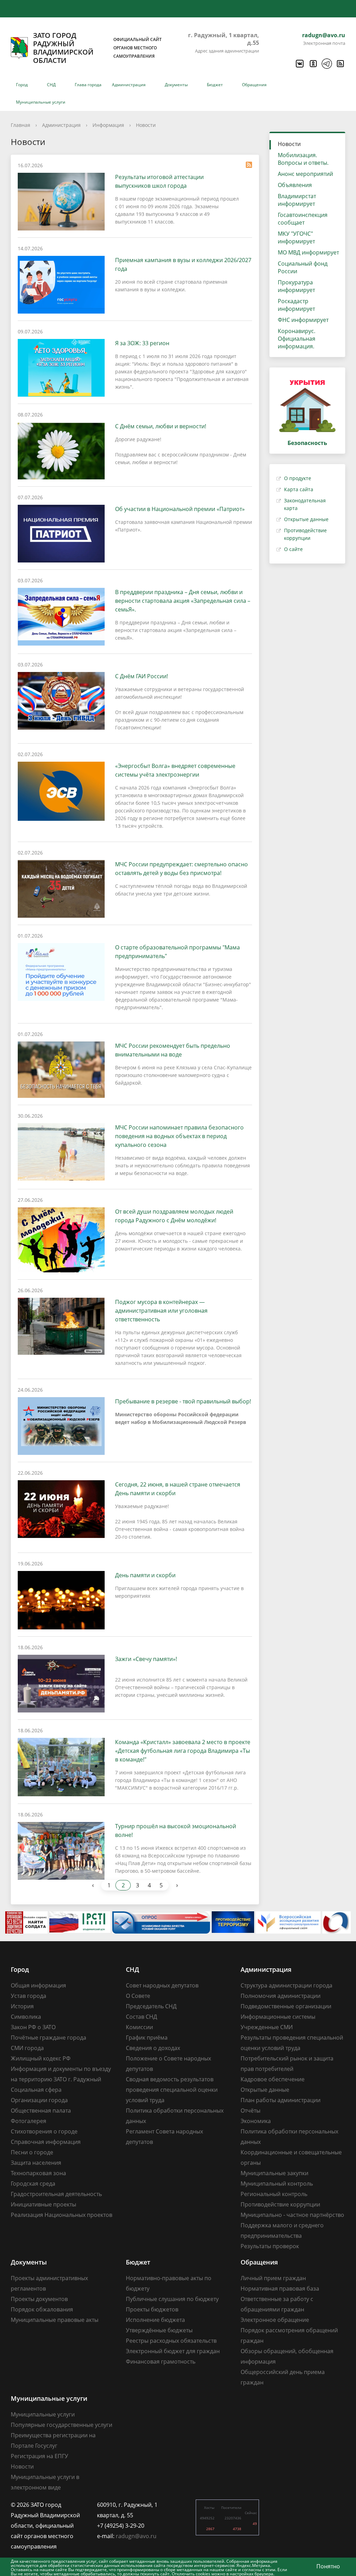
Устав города (29, 1996)
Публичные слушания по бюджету (172, 2299)
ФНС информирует (303, 320)
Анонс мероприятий (305, 174)
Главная (21, 125)
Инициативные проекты (43, 2204)
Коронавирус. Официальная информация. (297, 339)
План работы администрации (281, 2100)
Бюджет (215, 85)
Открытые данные (306, 519)
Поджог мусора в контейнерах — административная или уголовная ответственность (161, 1311)
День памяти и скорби (145, 1575)
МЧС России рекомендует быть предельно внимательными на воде (173, 1050)
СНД (51, 85)
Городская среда (33, 2184)
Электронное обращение (275, 2320)
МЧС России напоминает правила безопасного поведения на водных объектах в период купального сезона (179, 1136)
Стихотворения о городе (44, 2131)
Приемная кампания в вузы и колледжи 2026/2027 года (183, 264)
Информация (108, 125)
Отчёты (250, 2111)
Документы (176, 85)
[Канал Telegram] (326, 64)
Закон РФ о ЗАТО (33, 2027)
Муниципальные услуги (41, 102)
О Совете (138, 1996)
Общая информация (38, 1985)
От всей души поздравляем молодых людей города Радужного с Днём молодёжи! (174, 1216)
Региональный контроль (274, 2194)
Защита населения (36, 2163)
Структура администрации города (286, 1985)
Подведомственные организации (286, 2006)
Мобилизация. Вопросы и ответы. (303, 159)
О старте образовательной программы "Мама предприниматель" (177, 952)
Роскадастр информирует (296, 305)
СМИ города (27, 2048)
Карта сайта (299, 489)
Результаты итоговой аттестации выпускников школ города (159, 181)
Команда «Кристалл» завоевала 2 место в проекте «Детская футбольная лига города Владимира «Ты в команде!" (183, 1751)
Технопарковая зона (38, 2173)
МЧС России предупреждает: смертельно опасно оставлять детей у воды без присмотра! (181, 869)
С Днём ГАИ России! (141, 676)
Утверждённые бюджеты (159, 2330)
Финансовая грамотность (161, 2362)
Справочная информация (46, 2142)
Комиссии (139, 2027)
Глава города (88, 85)
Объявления (295, 185)
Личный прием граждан (273, 2278)
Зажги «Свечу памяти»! (146, 1659)
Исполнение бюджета (155, 2320)
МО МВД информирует (308, 252)
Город (22, 85)
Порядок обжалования (42, 2309)
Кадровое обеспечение (273, 2079)
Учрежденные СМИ (267, 2027)
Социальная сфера (36, 2090)
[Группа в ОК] (313, 64)
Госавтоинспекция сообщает (303, 219)
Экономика (256, 2121)
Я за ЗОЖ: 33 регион (142, 343)
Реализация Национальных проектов (62, 2215)
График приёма (147, 2038)
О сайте (293, 549)
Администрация (129, 85)
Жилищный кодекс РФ (41, 2058)
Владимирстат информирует (297, 200)
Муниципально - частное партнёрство (292, 2215)
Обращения (254, 85)
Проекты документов (39, 2299)
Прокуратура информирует (296, 286)
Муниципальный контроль (277, 2184)
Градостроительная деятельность (56, 2194)
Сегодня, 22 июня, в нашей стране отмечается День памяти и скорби (178, 1489)
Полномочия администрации (281, 1996)
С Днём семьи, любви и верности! (161, 426)
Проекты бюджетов (152, 2309)
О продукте (298, 478)
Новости (146, 125)
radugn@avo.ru (324, 35)
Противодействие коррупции (280, 2204)
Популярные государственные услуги (62, 2425)
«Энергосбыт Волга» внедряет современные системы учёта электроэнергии (175, 770)
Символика (26, 2017)
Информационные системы (278, 2017)
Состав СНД (141, 2017)
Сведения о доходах (153, 2048)
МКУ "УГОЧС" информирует (296, 237)
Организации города (39, 2100)
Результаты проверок (270, 2246)
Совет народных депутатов (162, 1985)
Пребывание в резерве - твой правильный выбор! (183, 1401)
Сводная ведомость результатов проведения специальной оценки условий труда (172, 2090)
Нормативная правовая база (280, 2289)
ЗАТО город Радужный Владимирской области (97, 48)
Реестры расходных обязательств (171, 2341)
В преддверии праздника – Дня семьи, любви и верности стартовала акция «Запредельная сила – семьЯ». (183, 601)
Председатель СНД (151, 2006)
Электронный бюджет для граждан (173, 2351)
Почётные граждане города (48, 2038)
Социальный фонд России (303, 267)
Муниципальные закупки (274, 2173)
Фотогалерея (29, 2121)
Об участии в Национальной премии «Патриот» (180, 509)
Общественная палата (41, 2111)
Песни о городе (32, 2152)
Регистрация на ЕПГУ (39, 2456)
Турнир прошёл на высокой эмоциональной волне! (176, 1830)
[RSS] (340, 64)
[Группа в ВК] (299, 64)
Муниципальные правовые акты (55, 2320)
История (22, 2006)
